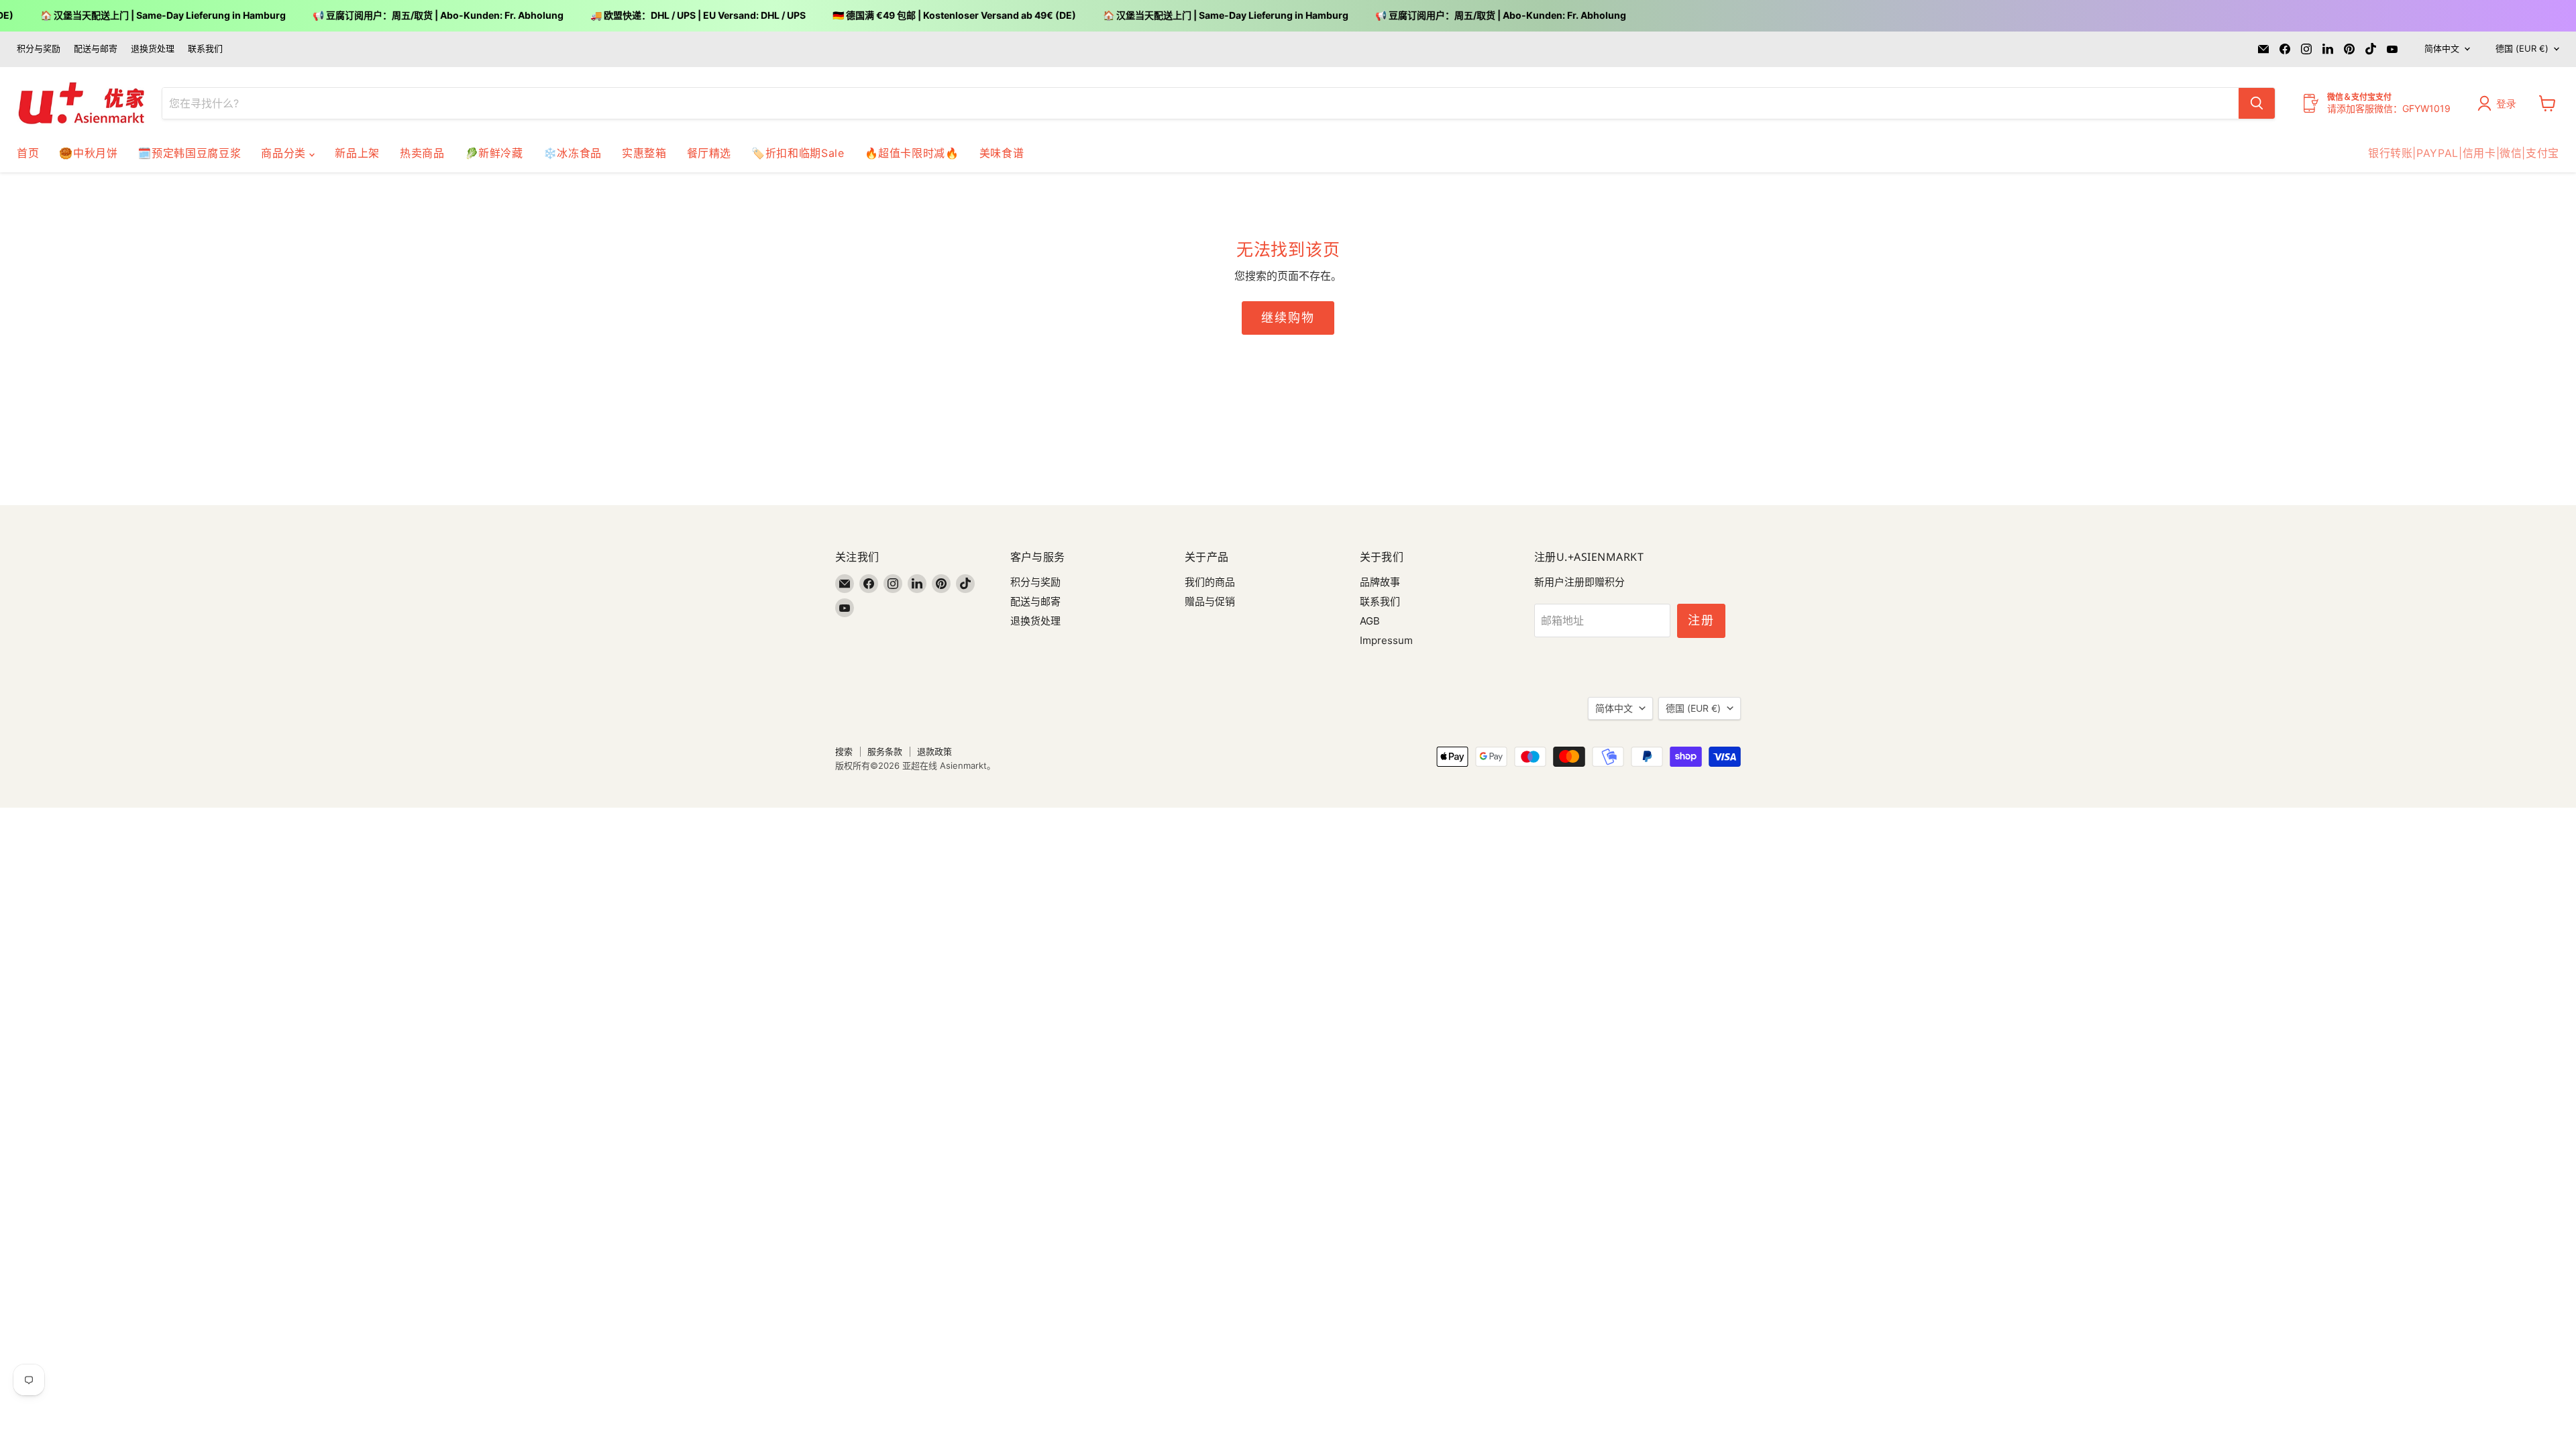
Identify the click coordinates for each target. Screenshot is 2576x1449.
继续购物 (1288, 318)
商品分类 (285, 153)
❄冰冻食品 (573, 153)
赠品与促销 (1210, 601)
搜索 (844, 751)
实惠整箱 (644, 153)
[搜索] (2257, 103)
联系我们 (205, 49)
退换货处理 (153, 49)
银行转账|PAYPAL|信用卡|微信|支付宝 (2464, 153)
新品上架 (357, 153)
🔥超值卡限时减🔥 (912, 153)
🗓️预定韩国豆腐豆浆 (189, 153)
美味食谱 (1002, 153)
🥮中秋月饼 (88, 153)
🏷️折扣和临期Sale (798, 153)
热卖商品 (422, 153)
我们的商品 (1210, 582)
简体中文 (2442, 48)
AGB (1370, 621)
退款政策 (934, 751)
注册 (1701, 620)
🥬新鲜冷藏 (494, 153)
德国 (2522, 48)
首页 (28, 153)
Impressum (1386, 640)
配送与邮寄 (96, 49)
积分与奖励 (39, 49)
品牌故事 (1380, 582)
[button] (2500, 103)
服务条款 (885, 751)
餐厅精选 (709, 153)
